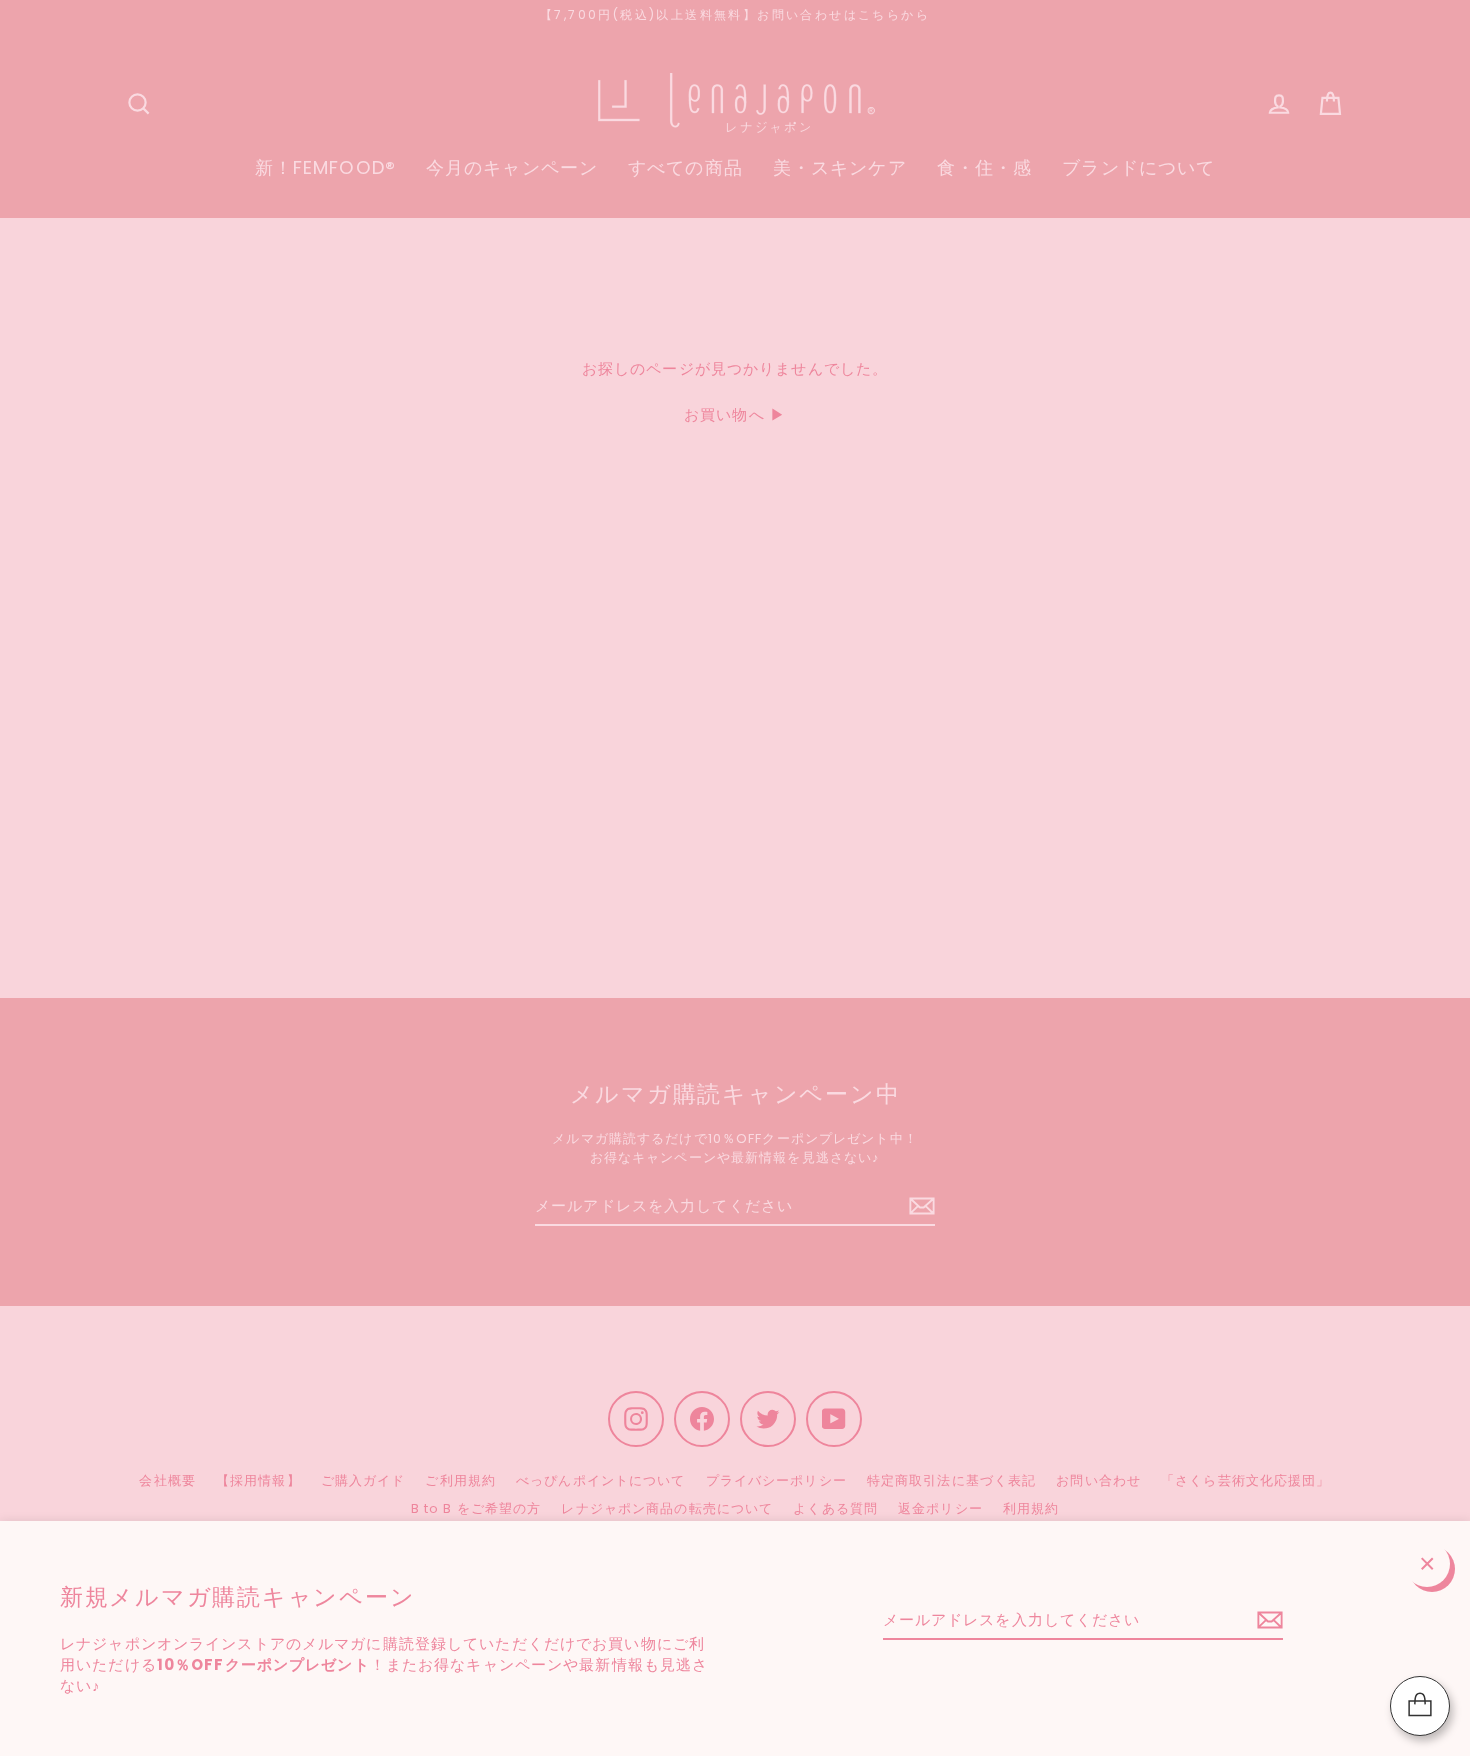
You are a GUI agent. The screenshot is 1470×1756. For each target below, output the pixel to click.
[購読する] (1267, 1620)
